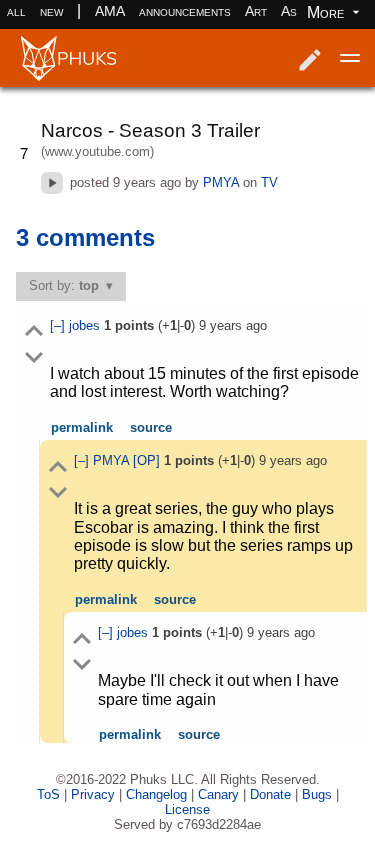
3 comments (85, 237)
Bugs (317, 794)
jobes (86, 325)
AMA (110, 11)
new (51, 11)
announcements (185, 11)
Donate (270, 794)
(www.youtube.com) (97, 151)
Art (256, 11)
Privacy (93, 794)
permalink (82, 427)
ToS (48, 794)
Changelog (156, 794)
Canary (218, 794)
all (16, 11)
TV (269, 182)
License (187, 809)
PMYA (221, 182)
